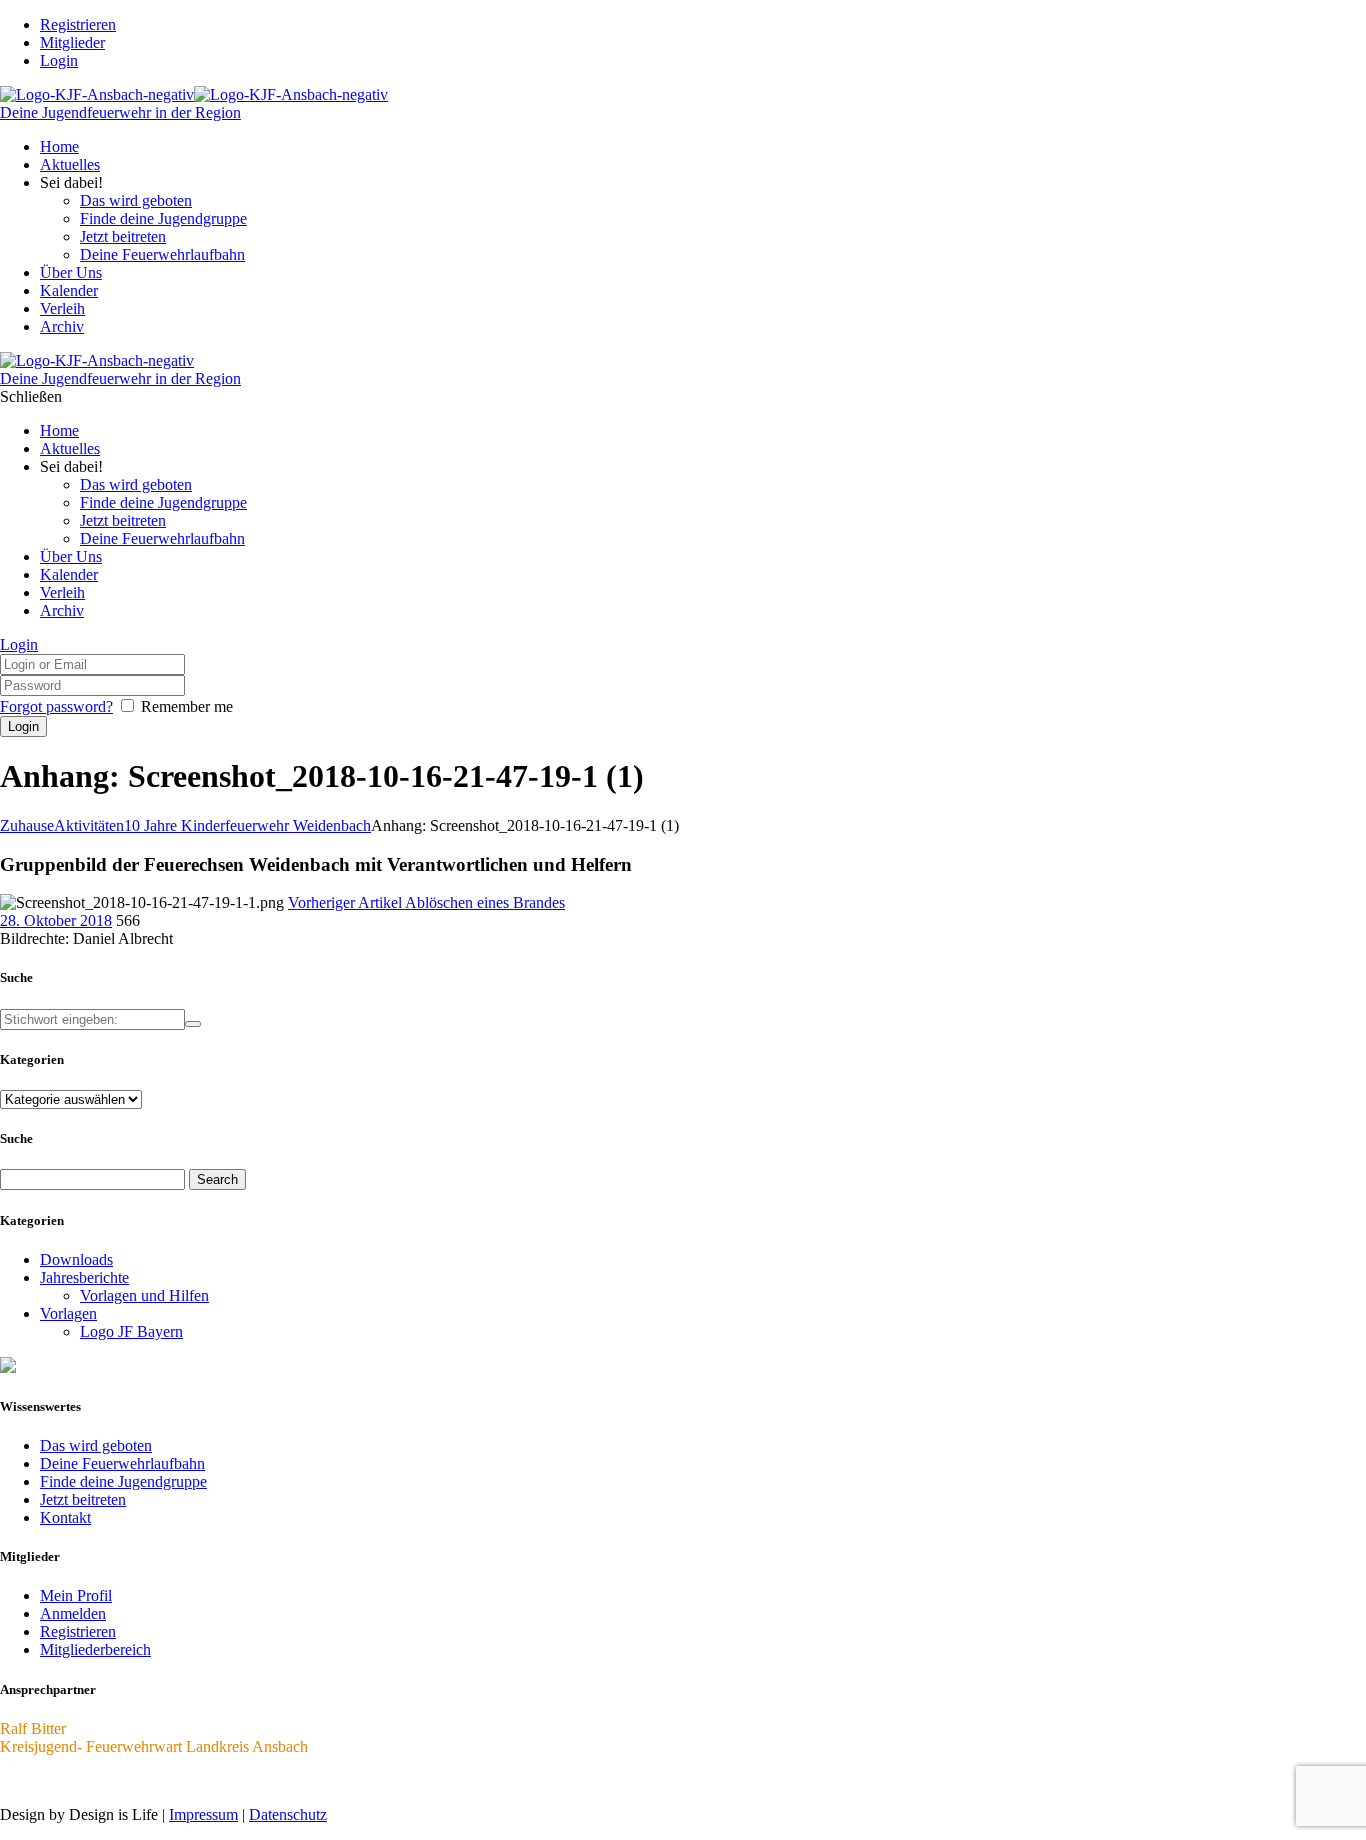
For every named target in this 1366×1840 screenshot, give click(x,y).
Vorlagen (68, 1313)
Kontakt (65, 1517)
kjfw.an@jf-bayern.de (69, 1780)
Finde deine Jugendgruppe (123, 1481)
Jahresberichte (84, 1277)
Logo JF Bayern (131, 1331)
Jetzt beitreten (83, 1499)
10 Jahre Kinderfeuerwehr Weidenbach (247, 825)
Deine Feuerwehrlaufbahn (122, 1463)
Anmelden (73, 1613)
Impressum (203, 1814)
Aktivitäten (89, 825)
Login (59, 60)
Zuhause (27, 825)
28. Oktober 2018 (56, 920)
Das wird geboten (96, 1445)
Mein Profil (76, 1595)
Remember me (187, 706)
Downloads (76, 1259)
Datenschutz (288, 1814)
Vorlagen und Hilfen (144, 1295)
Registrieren (78, 1631)
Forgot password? (56, 706)
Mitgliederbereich (95, 1649)
